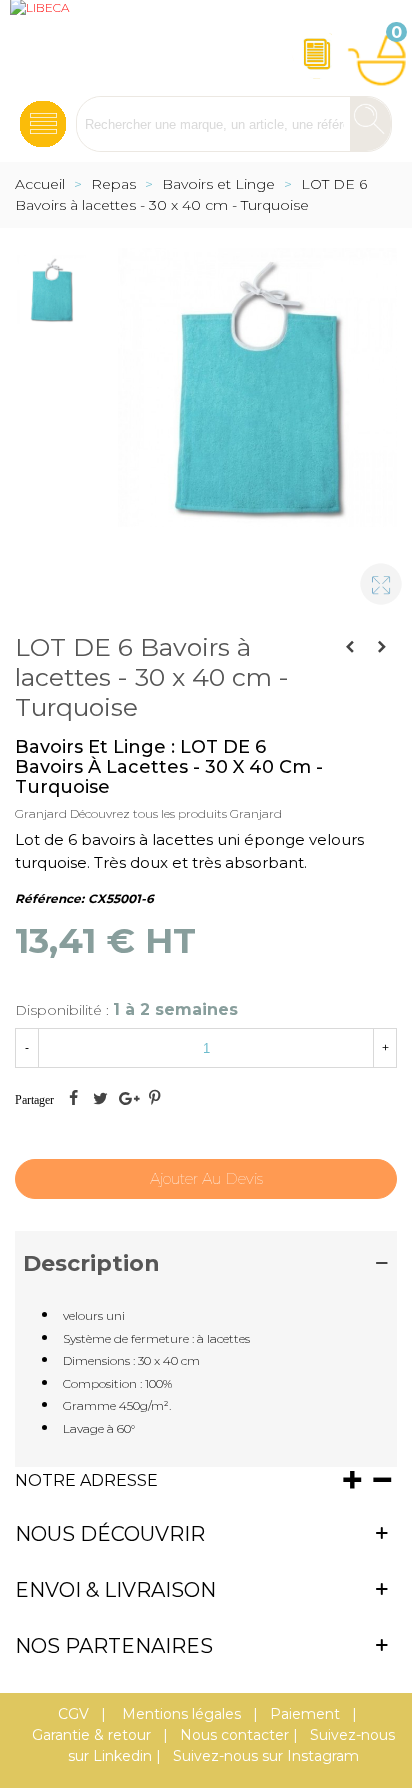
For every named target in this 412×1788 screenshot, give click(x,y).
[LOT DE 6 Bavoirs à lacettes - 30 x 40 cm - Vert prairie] (382, 647)
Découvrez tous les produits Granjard (176, 813)
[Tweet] (100, 1100)
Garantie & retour (91, 1735)
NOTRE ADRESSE (86, 1480)
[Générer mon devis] (314, 48)
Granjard (41, 813)
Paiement (305, 1714)
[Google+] (127, 1100)
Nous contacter (234, 1735)
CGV (73, 1714)
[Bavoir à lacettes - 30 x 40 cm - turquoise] (372, 575)
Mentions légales (179, 1714)
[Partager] (73, 1100)
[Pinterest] (154, 1100)
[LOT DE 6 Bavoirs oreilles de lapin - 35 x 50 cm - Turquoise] (350, 647)
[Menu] (43, 118)
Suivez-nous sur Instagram (266, 1756)
